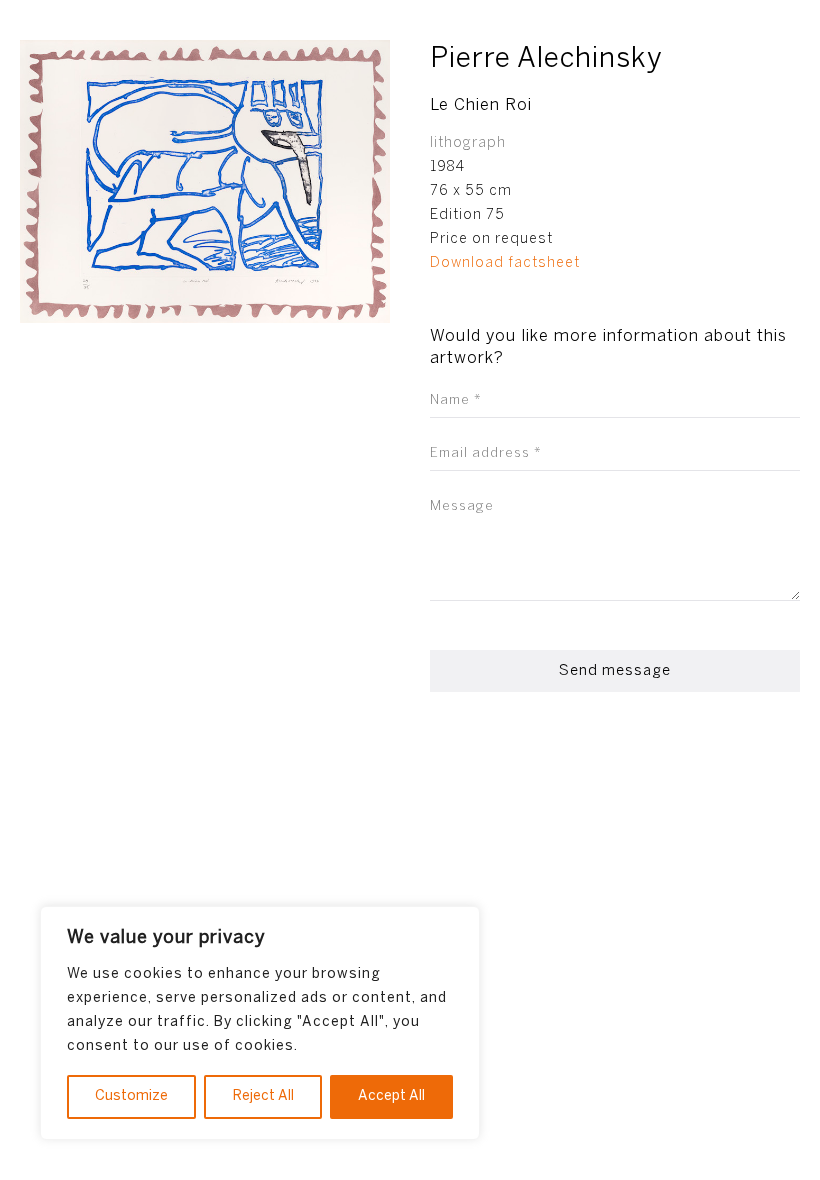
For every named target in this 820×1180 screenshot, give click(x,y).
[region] (260, 1023)
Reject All (263, 1096)
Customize (131, 1096)
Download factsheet (505, 263)
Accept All (391, 1096)
